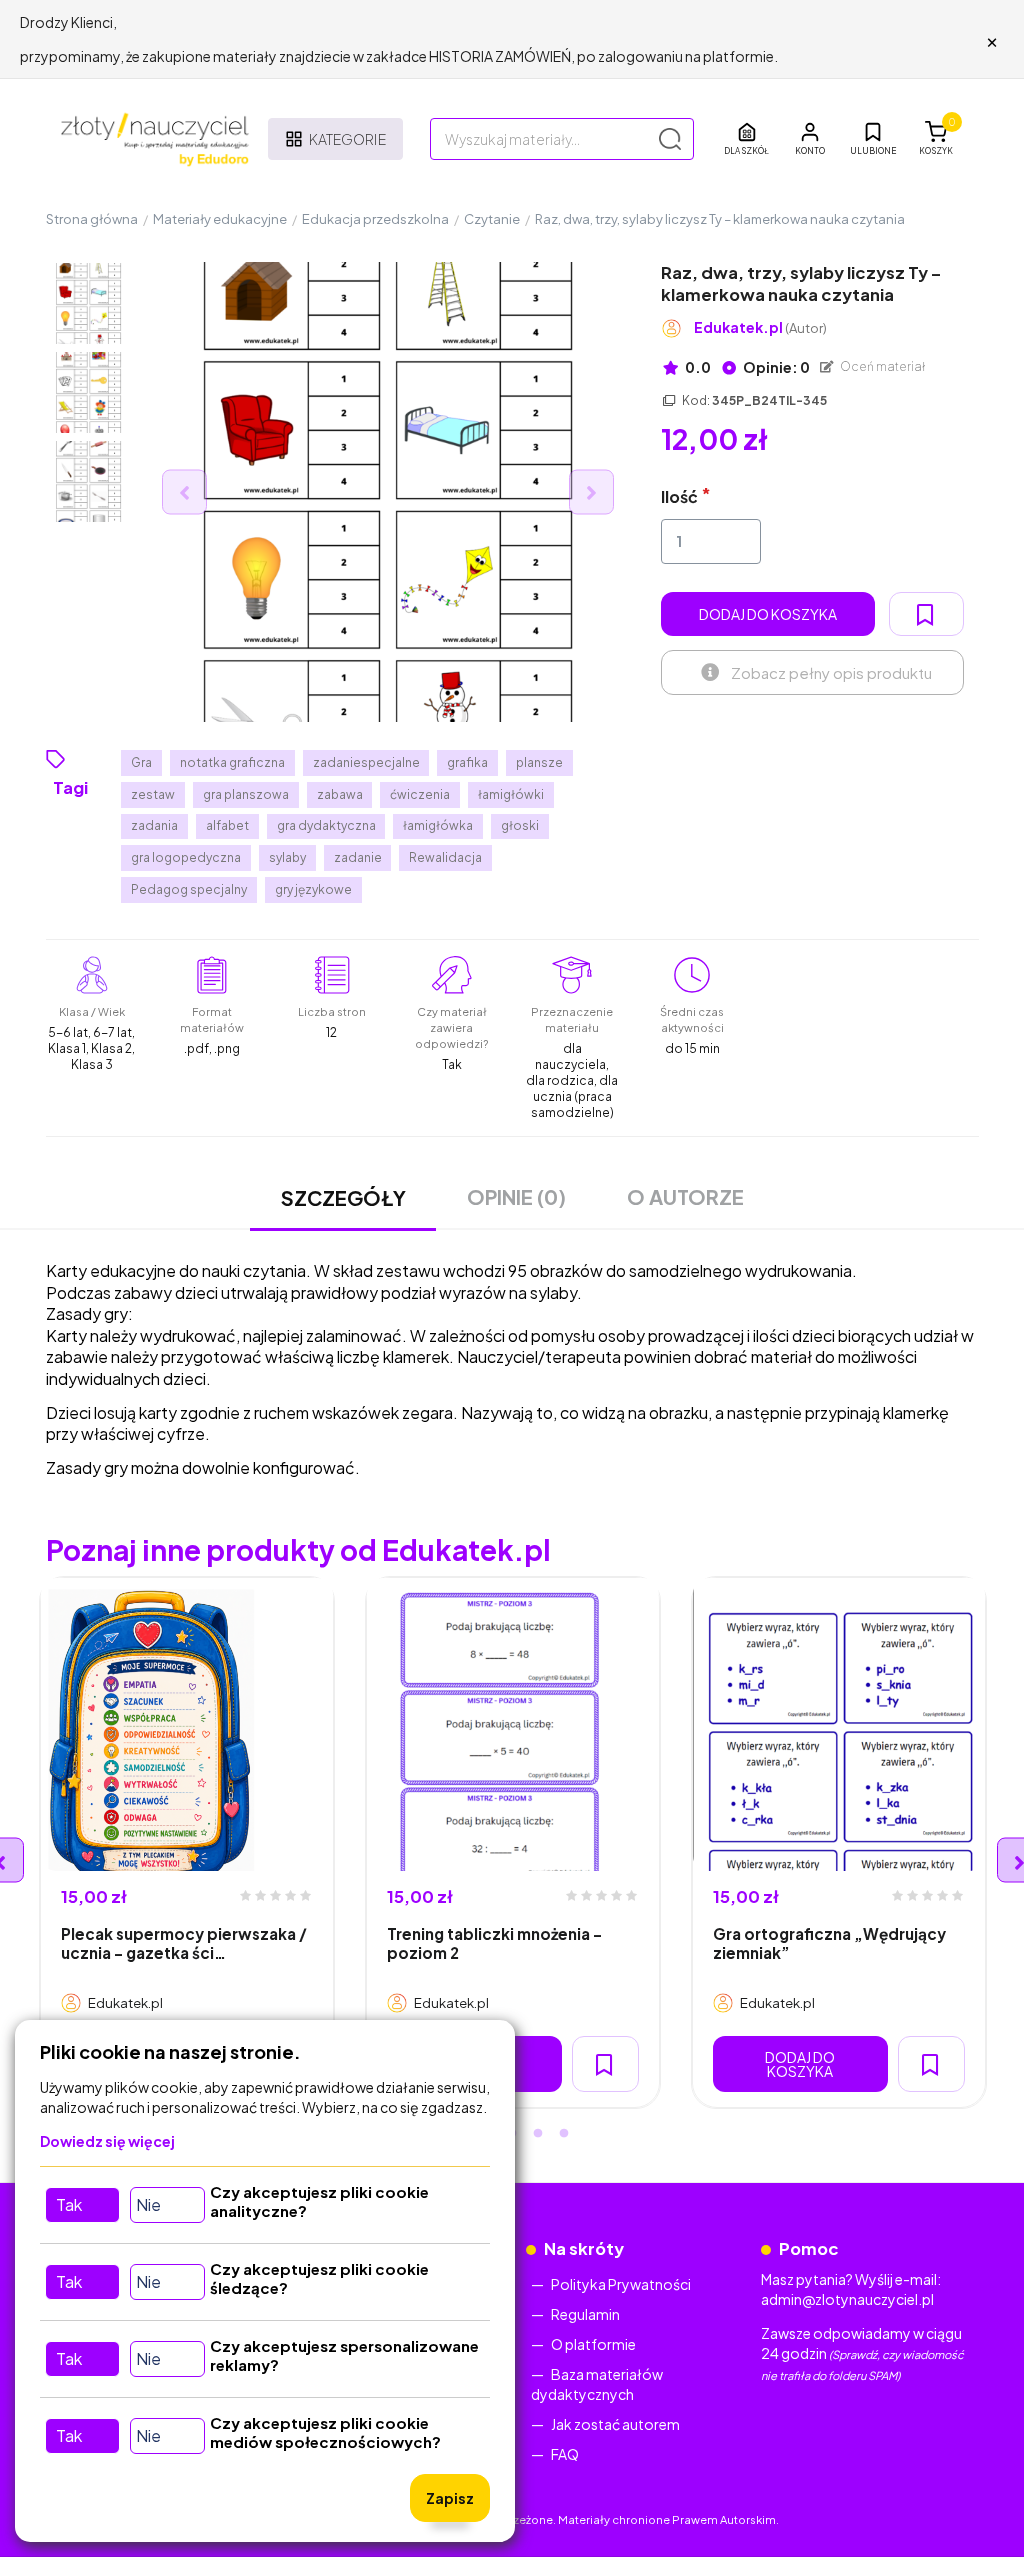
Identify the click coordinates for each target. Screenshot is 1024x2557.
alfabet (227, 825)
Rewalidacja (445, 857)
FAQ (565, 2454)
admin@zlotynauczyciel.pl (847, 2299)
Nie (148, 2204)
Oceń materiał (882, 366)
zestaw (153, 794)
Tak (69, 2204)
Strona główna (92, 219)
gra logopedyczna (186, 857)
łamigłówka (438, 825)
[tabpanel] (187, 1842)
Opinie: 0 (775, 367)
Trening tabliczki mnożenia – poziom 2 (494, 1943)
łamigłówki (511, 794)
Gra (141, 762)
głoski (520, 825)
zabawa (340, 794)
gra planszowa (246, 794)
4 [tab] (538, 2134)
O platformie (593, 2344)
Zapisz (450, 2498)
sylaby (287, 857)
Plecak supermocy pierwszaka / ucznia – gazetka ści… (184, 1943)
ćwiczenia (420, 794)
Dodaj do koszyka (768, 614)
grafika (467, 762)
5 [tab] (564, 2134)
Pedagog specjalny (189, 889)
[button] (810, 139)
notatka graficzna (232, 762)
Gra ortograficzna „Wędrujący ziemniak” (829, 1943)
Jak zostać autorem (615, 2424)
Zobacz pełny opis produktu (831, 672)
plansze (539, 762)
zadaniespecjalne (366, 762)
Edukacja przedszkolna (375, 219)
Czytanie (492, 219)
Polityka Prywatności (621, 2284)
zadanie (358, 857)
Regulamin (585, 2314)
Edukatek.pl (760, 327)
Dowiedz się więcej (107, 2141)
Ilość (679, 496)
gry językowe (313, 889)
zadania (154, 825)
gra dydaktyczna (326, 825)
